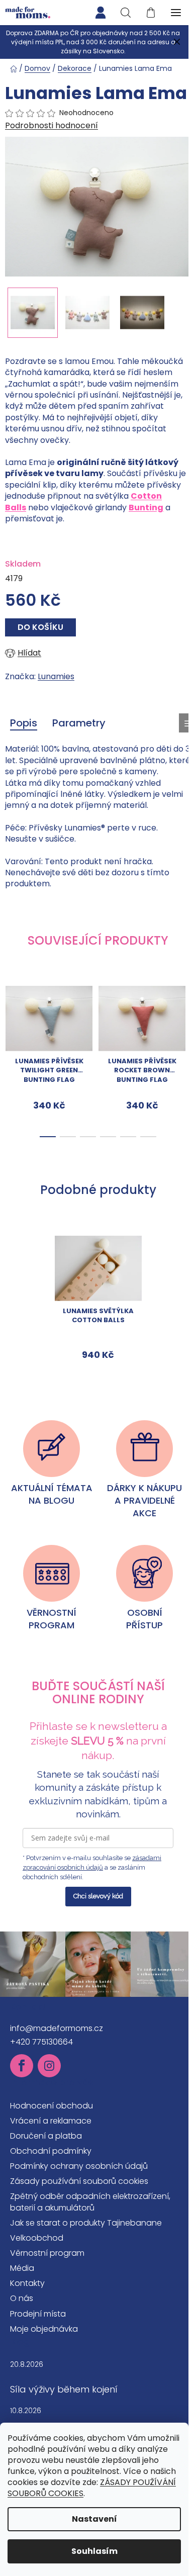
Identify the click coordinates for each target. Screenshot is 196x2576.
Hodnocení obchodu (52, 2106)
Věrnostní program (47, 2253)
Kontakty (27, 2283)
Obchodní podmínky (51, 2151)
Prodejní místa (38, 2314)
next (185, 1015)
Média (22, 2268)
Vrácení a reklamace (51, 2121)
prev (11, 1015)
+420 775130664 (41, 2042)
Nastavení (94, 2519)
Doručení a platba (46, 2136)
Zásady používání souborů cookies (79, 2181)
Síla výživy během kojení (64, 2389)
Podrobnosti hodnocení (52, 126)
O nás (22, 2298)
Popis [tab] (24, 723)
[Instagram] (49, 2066)
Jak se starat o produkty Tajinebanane (86, 2223)
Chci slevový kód (98, 1896)
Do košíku (40, 627)
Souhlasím (94, 2551)
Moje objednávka (44, 2329)
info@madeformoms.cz (57, 2028)
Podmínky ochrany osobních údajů (79, 2166)
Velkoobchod (37, 2238)
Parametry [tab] (79, 723)
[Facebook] (22, 2066)
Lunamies (56, 676)
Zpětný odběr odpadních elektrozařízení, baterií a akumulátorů (90, 2202)
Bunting (146, 508)
